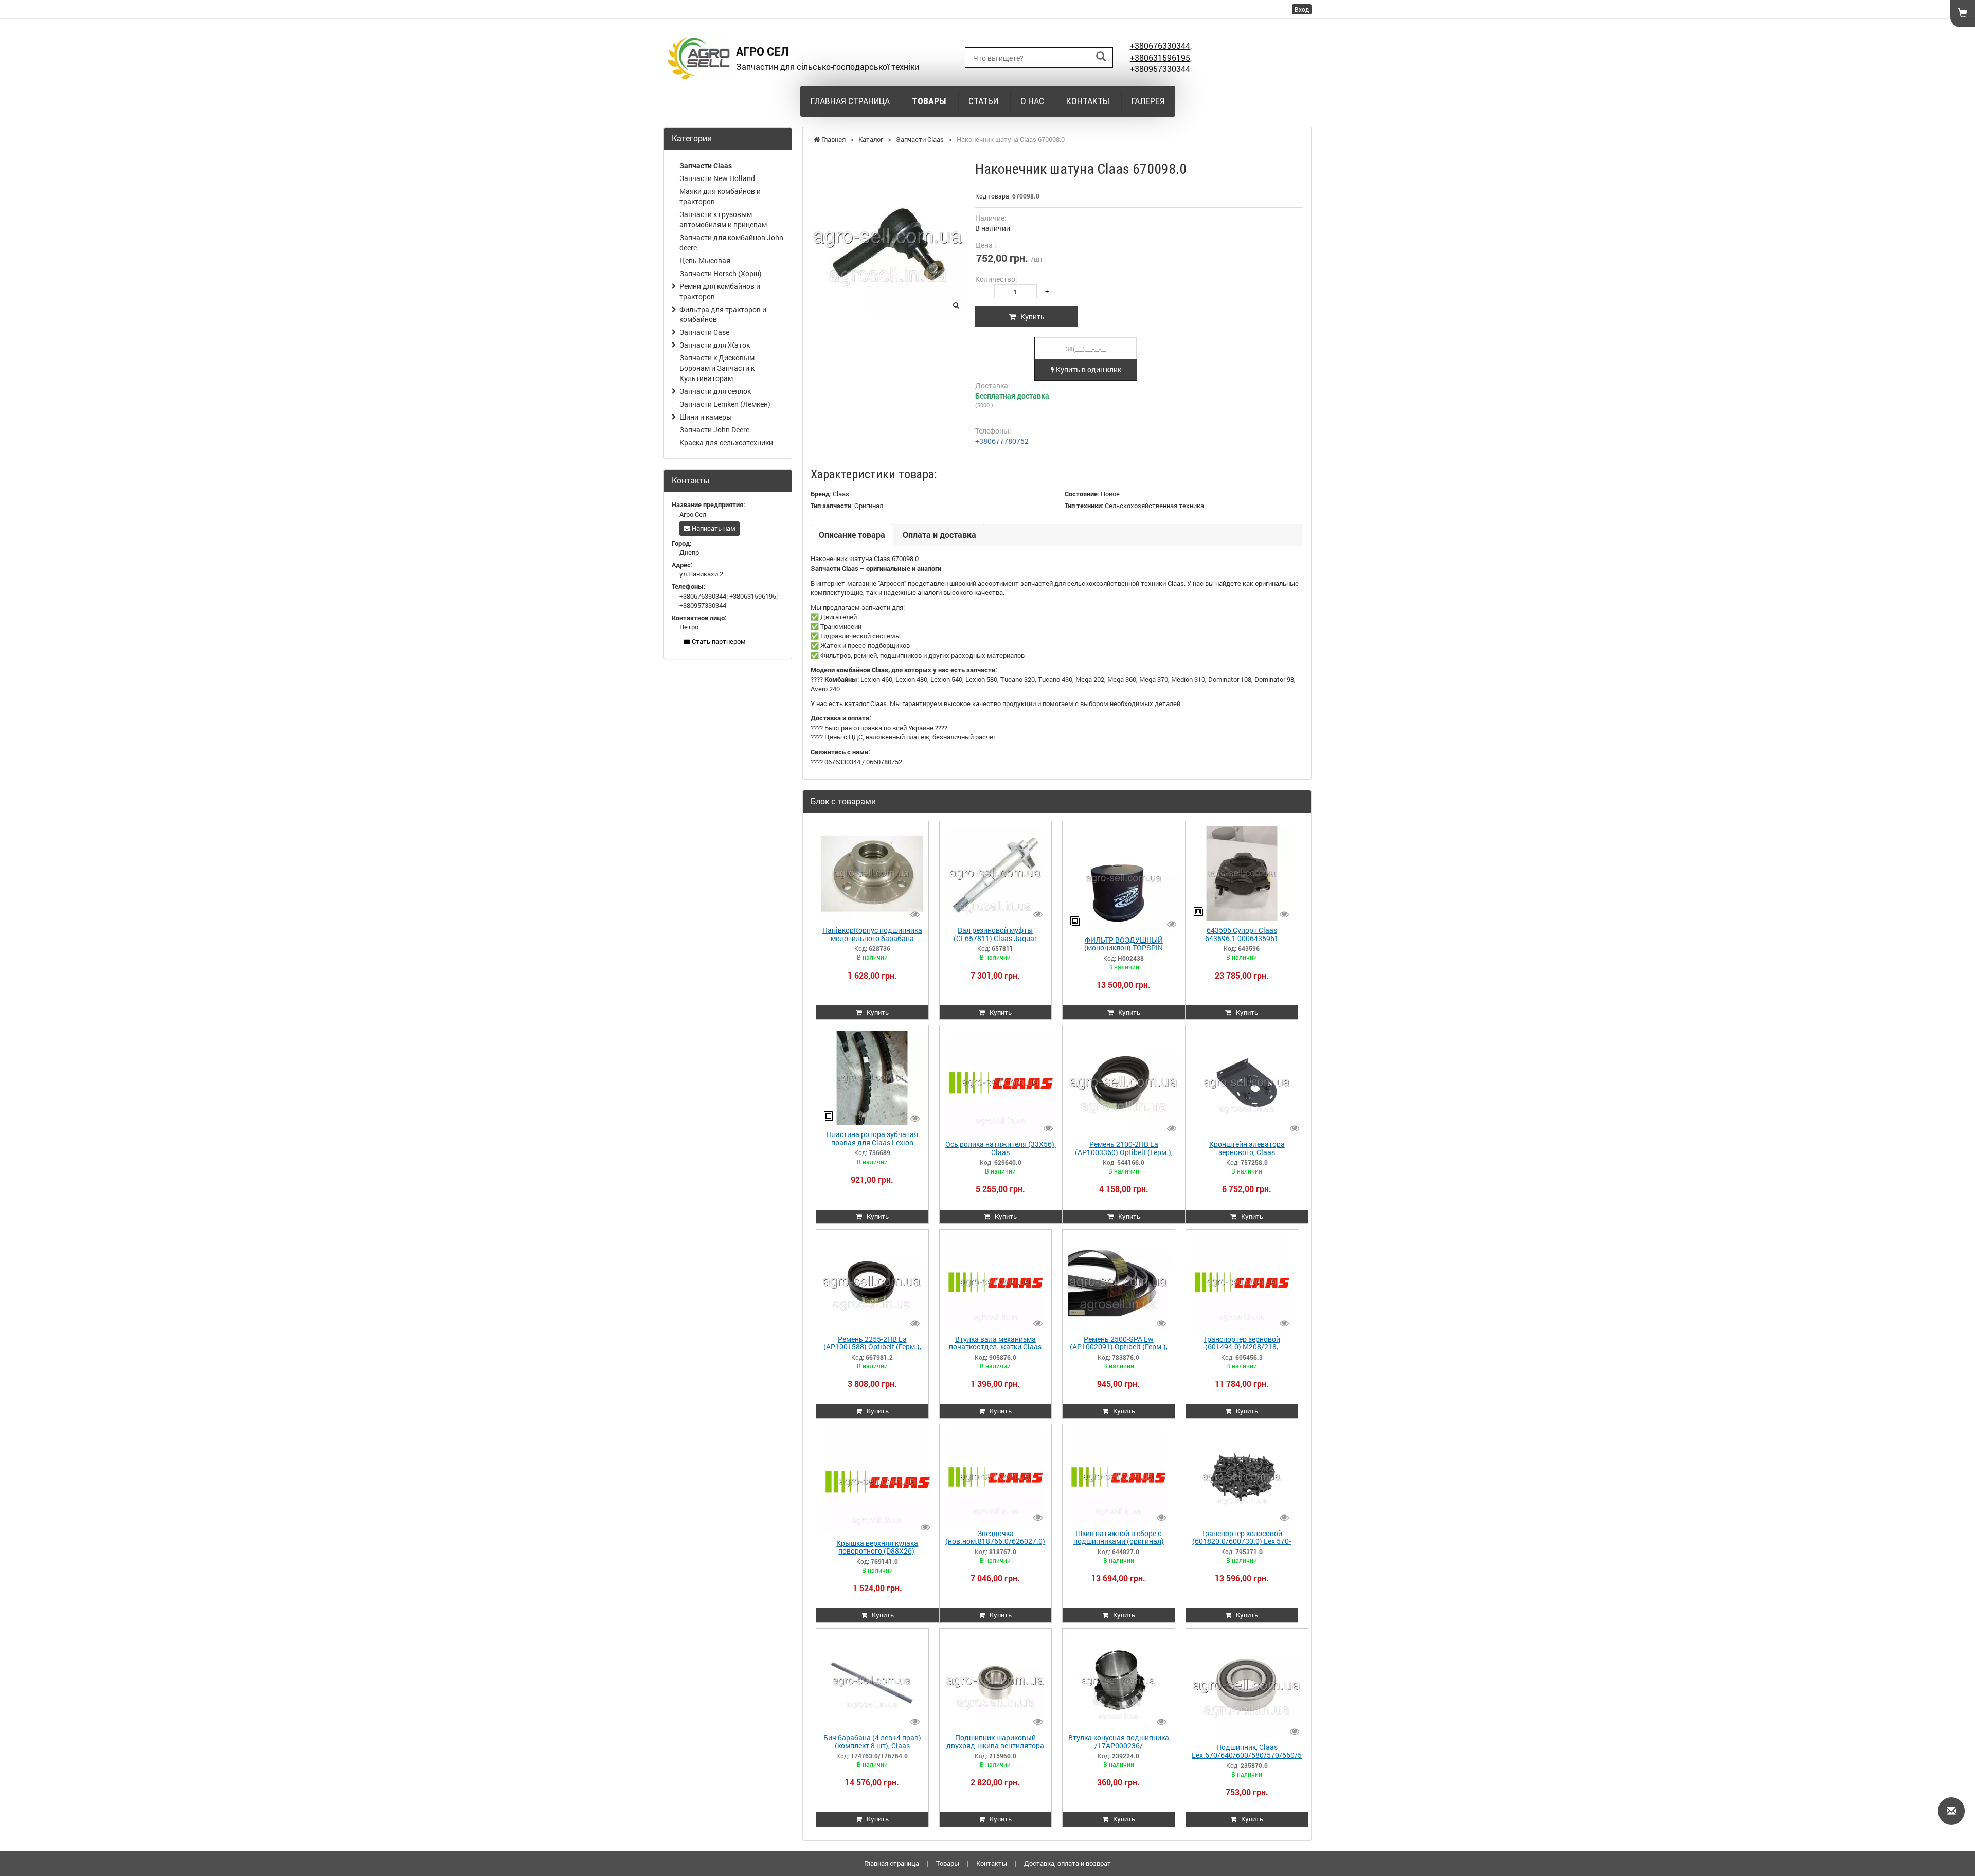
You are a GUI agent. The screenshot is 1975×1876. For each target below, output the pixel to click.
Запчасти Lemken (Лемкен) (725, 404)
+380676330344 (1160, 46)
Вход (1302, 9)
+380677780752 (1002, 441)
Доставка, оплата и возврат (1067, 1863)
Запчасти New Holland (717, 178)
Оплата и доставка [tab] (939, 535)
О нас (1032, 101)
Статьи (983, 101)
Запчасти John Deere (714, 430)
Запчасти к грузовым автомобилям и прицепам (723, 219)
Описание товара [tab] (852, 535)
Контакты (1088, 101)
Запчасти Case (704, 332)
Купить (1030, 317)
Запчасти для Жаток (715, 345)
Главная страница (850, 101)
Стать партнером (718, 641)
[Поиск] (1101, 57)
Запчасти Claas (706, 165)
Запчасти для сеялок (715, 391)
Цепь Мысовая (705, 260)
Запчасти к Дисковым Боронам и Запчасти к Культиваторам (717, 368)
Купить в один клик (1088, 369)
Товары (929, 101)
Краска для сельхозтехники (726, 443)
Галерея (1148, 101)
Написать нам (713, 528)
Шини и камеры (706, 417)
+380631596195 (1160, 57)
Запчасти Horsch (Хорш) (721, 273)
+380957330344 (1160, 69)
